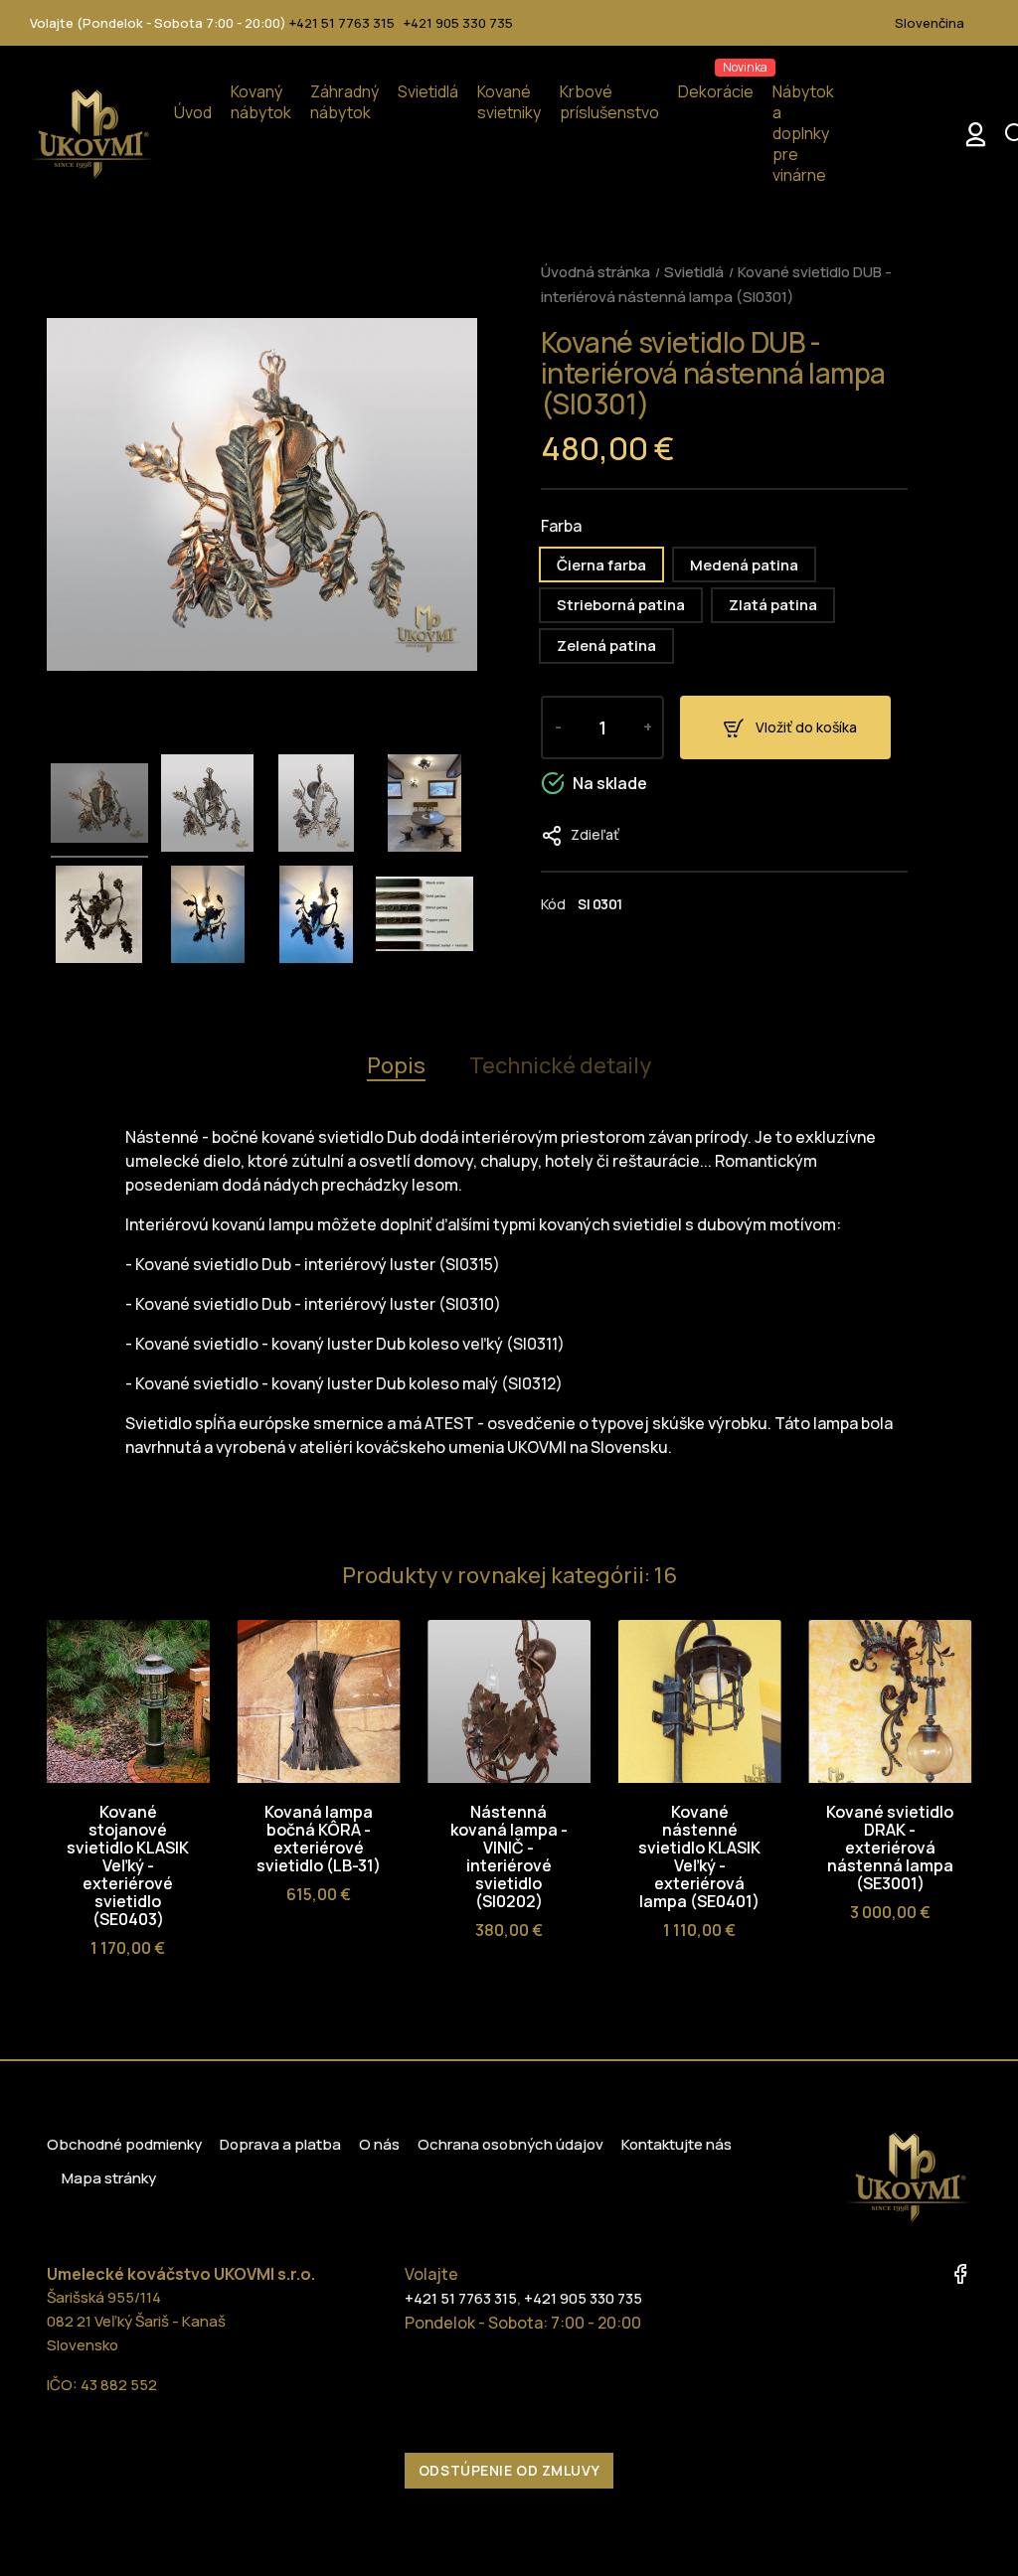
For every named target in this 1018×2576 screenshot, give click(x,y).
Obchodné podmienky (124, 2144)
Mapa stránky (109, 2178)
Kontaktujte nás (677, 2144)
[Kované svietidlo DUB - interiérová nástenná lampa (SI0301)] (99, 806)
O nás (379, 2144)
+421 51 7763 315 (342, 23)
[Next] (954, 1579)
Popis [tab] (396, 1065)
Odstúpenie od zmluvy (509, 2470)
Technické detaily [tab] (560, 1065)
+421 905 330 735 (458, 23)
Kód (553, 904)
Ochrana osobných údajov (510, 2144)
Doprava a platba (280, 2144)
